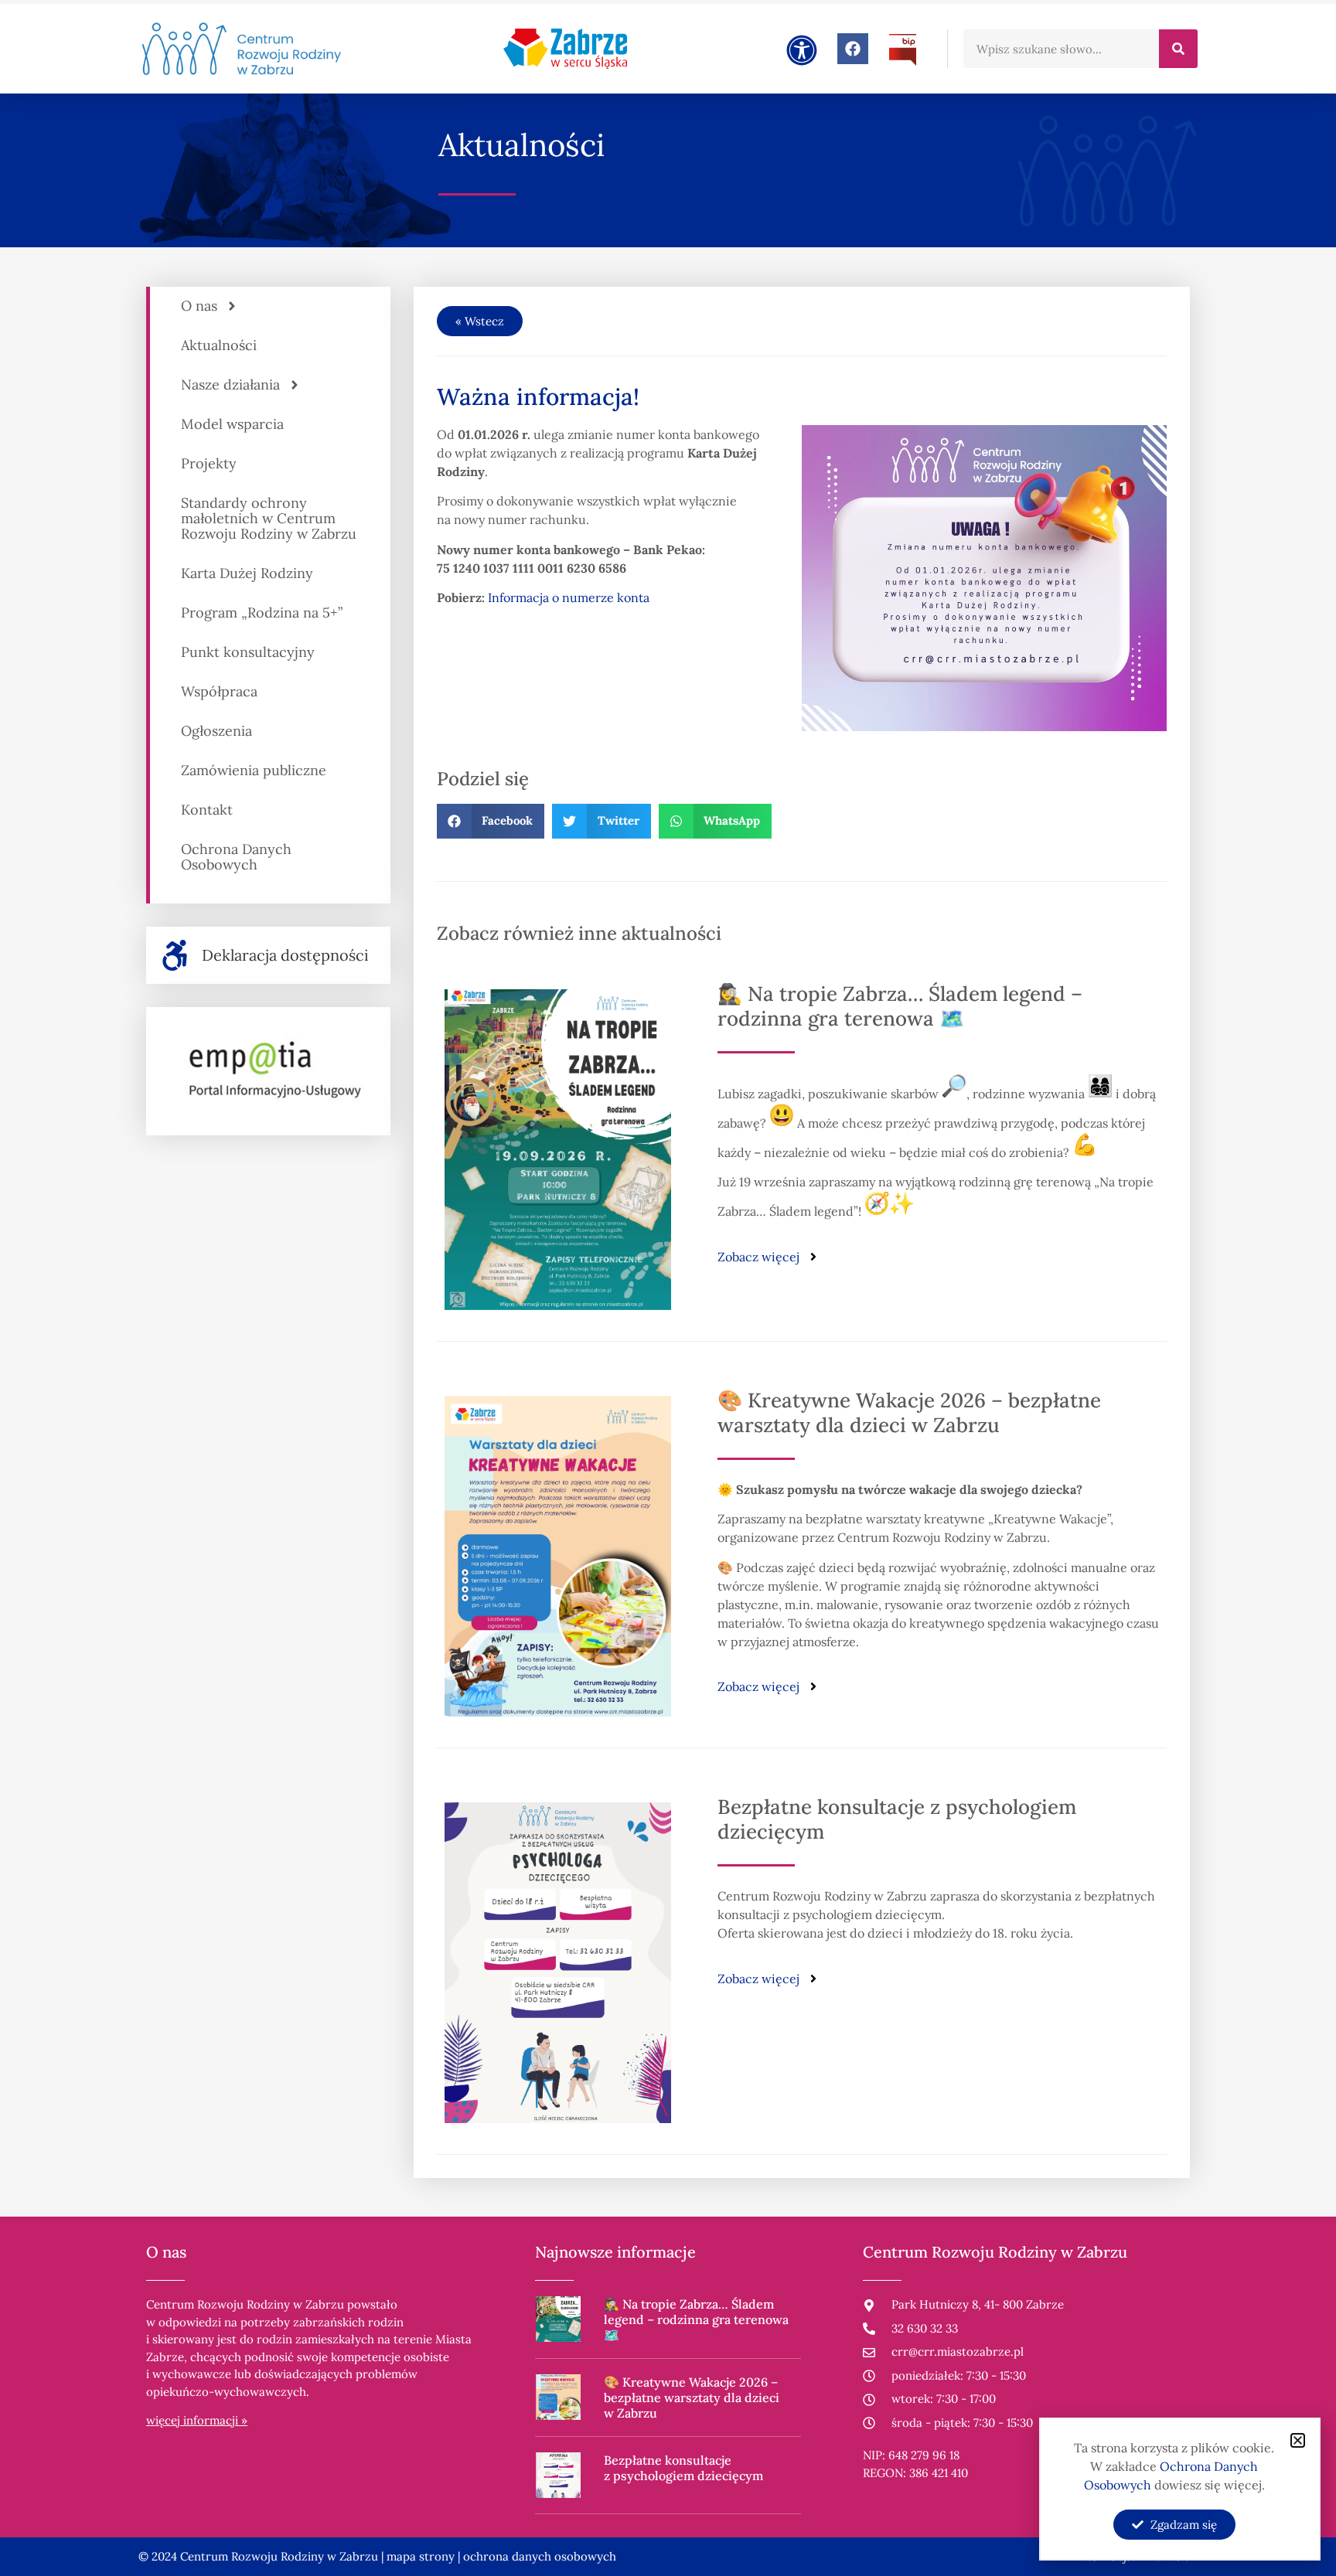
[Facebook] (853, 49)
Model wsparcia (232, 424)
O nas (199, 306)
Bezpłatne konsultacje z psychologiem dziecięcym (897, 1819)
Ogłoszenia (216, 731)
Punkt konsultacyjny (248, 652)
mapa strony (421, 2556)
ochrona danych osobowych (540, 2556)
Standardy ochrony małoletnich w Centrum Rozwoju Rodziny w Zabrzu (269, 518)
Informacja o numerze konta (569, 597)
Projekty (209, 463)
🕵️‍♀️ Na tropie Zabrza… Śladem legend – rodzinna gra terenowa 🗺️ (900, 1006)
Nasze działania (230, 385)
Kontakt (207, 810)
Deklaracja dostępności (285, 955)
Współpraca (219, 691)
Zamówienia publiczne (254, 770)
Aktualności (219, 345)
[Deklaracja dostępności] (175, 955)
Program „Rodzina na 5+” (262, 613)
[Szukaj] (1178, 49)
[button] (491, 821)
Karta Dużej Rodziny (247, 573)
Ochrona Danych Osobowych (236, 857)
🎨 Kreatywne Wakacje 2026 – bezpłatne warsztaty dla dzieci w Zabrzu (909, 1412)
